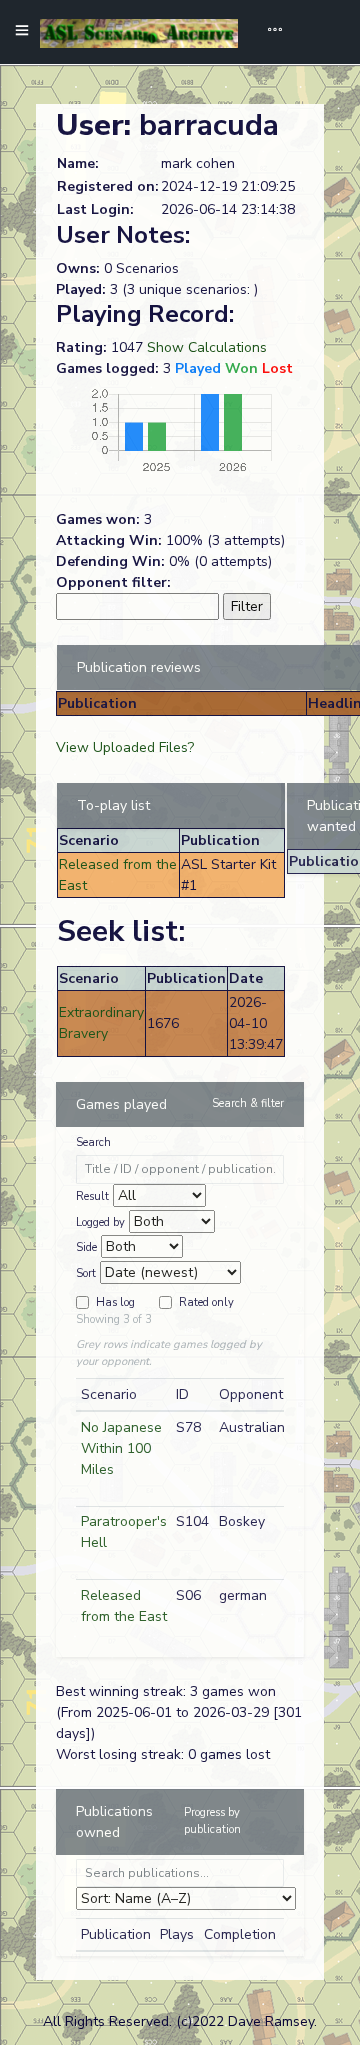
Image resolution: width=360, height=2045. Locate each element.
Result (92, 1196)
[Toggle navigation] (268, 32)
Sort (86, 1273)
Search (93, 1142)
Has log (115, 1302)
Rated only (206, 1302)
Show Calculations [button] (207, 347)
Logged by (100, 1222)
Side (86, 1247)
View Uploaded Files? (125, 747)
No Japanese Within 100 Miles (121, 1448)
